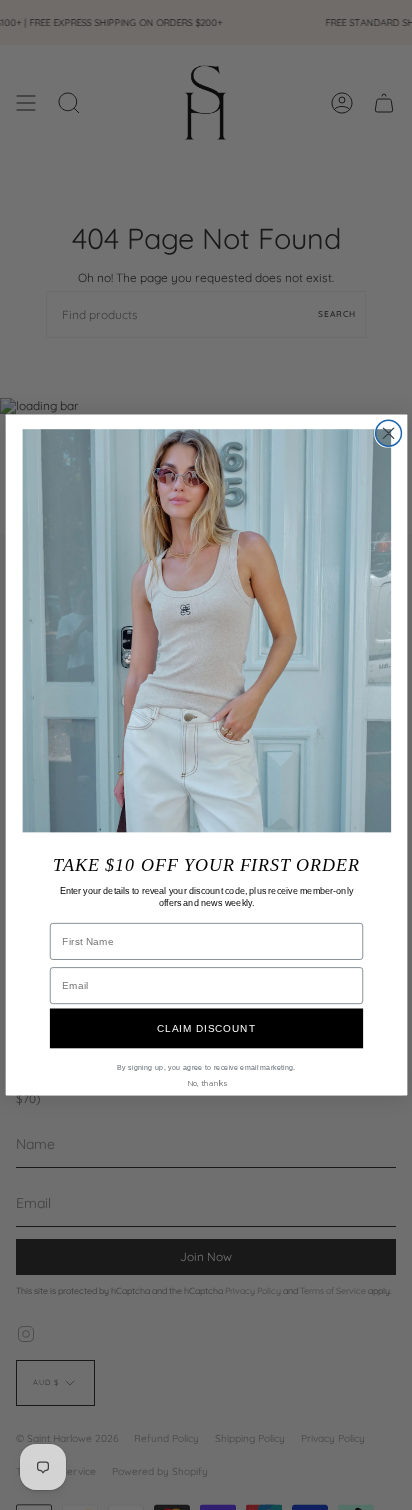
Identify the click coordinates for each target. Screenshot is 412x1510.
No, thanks (205, 1083)
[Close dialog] (388, 433)
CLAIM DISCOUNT (206, 1028)
